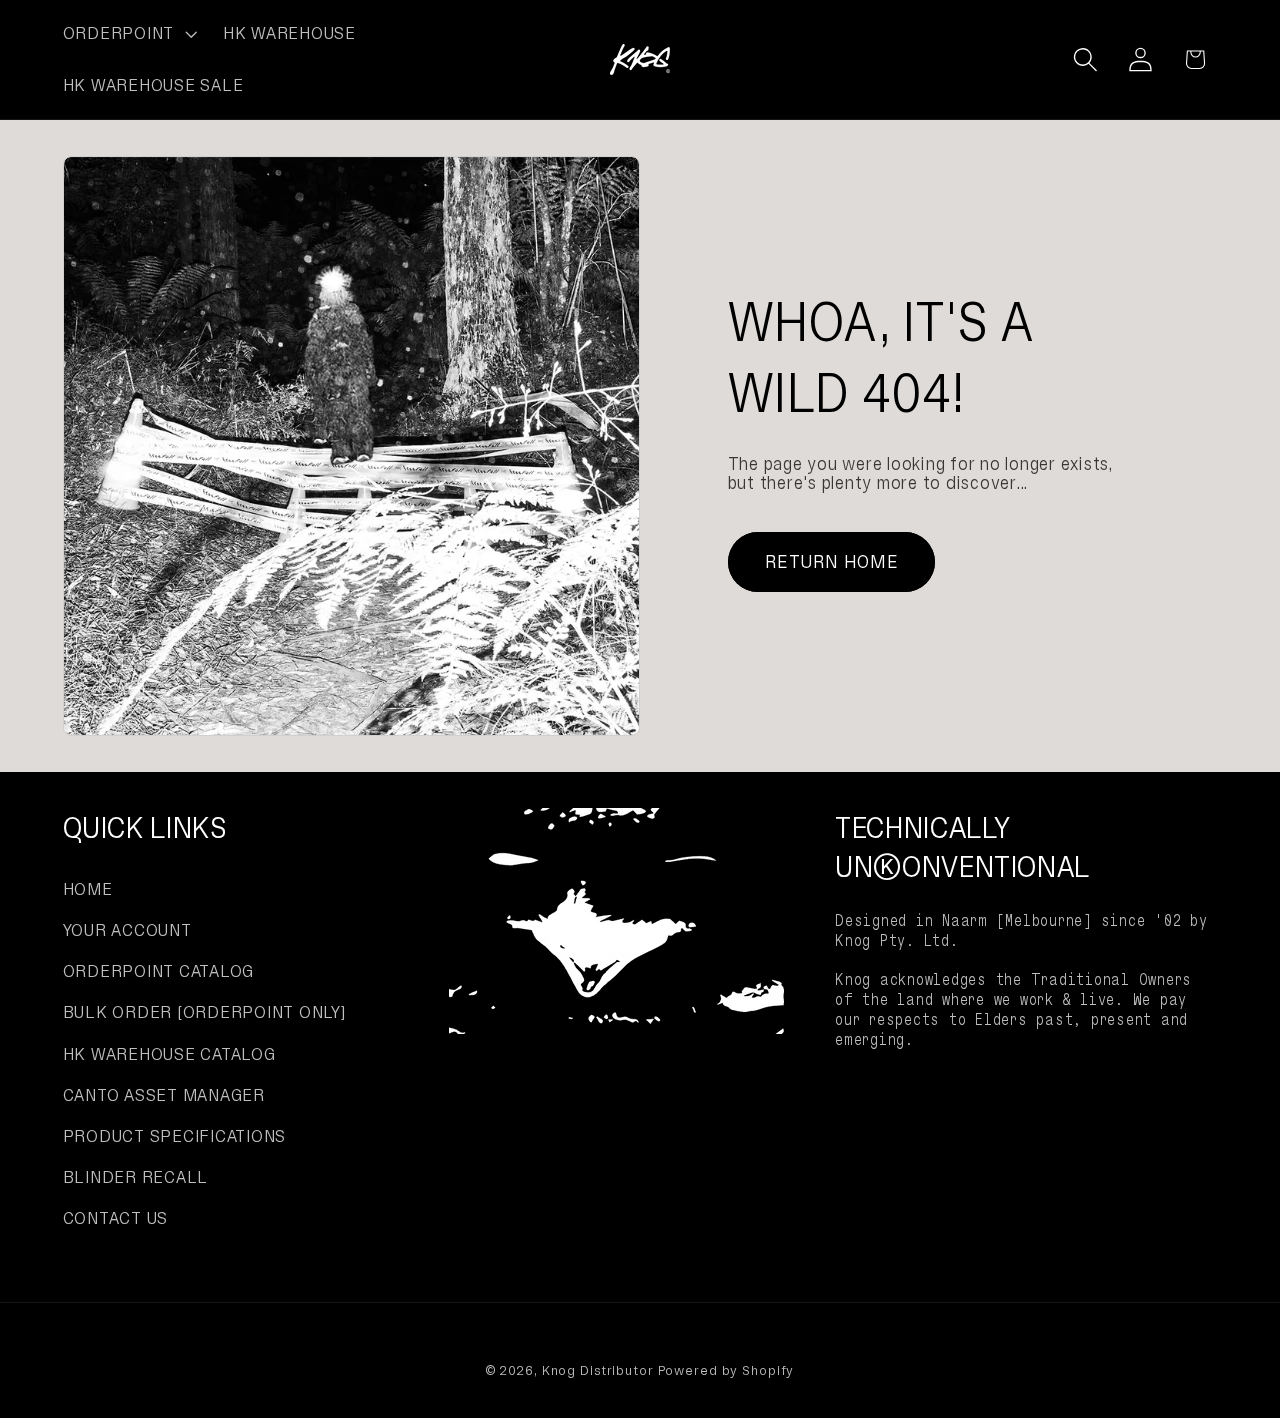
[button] (128, 34)
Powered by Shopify (726, 1370)
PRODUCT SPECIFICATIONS (175, 1136)
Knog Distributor (598, 1370)
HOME (88, 889)
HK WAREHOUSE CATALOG (169, 1054)
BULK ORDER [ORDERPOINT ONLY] (204, 1012)
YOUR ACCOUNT (127, 930)
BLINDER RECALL (136, 1177)
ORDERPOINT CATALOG (159, 971)
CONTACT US (116, 1218)
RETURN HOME (831, 561)
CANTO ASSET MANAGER (164, 1095)
